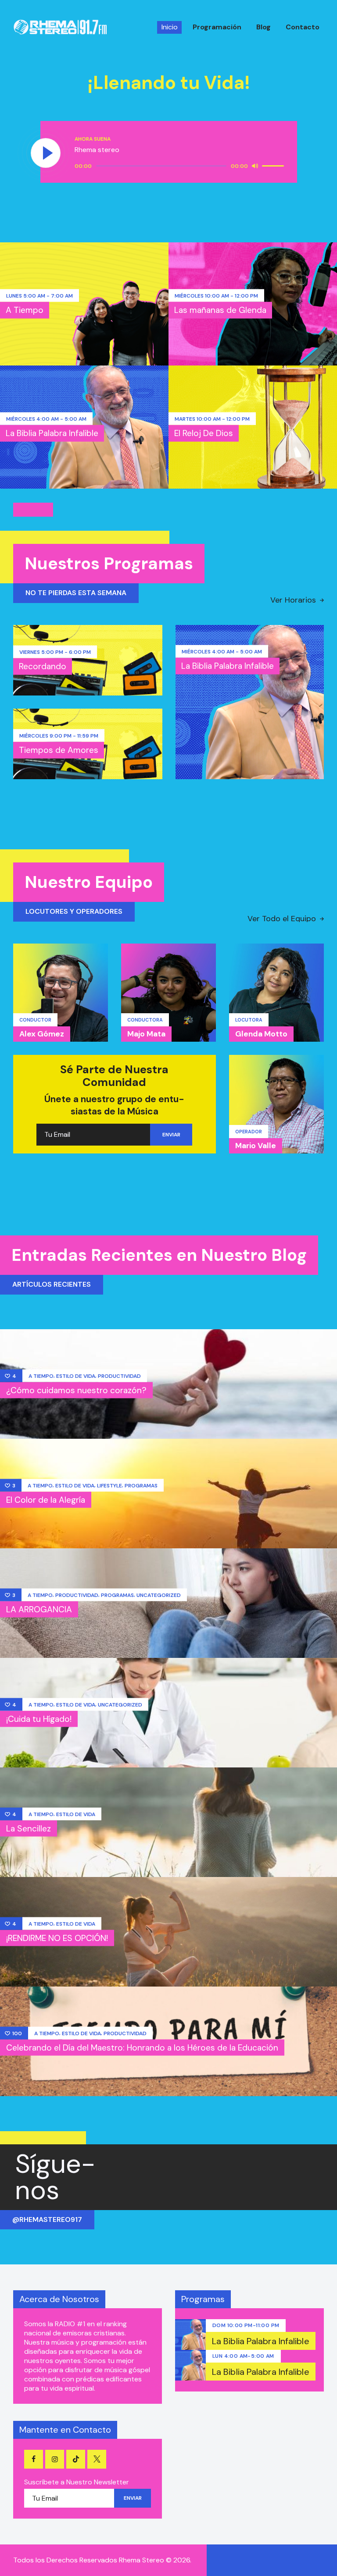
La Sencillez (29, 1828)
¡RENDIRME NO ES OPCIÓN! (57, 1938)
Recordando (43, 666)
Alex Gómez (42, 1034)
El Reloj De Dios (204, 433)
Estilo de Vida (76, 1376)
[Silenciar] (255, 166)
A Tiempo (25, 310)
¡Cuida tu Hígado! (39, 1719)
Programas (141, 1485)
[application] (181, 166)
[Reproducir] (46, 153)
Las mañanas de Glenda (220, 310)
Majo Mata (146, 1034)
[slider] (274, 165)
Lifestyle (109, 1485)
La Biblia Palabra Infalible (52, 433)
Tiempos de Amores (59, 750)
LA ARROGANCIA (39, 1609)
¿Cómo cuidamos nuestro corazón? (76, 1390)
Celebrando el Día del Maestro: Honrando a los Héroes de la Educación (142, 2047)
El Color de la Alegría (46, 1499)
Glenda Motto (261, 1034)
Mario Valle (256, 1146)
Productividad (119, 1376)
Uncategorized (159, 1595)
